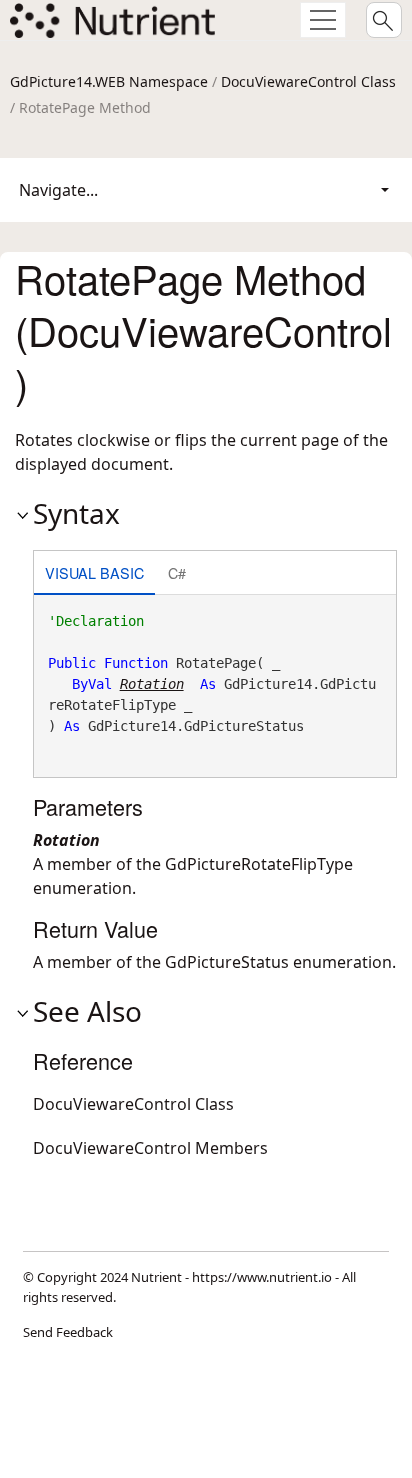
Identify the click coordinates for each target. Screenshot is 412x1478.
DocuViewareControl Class (308, 81)
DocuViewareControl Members (150, 1148)
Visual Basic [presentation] (94, 572)
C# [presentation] (177, 572)
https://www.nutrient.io (262, 1277)
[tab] (94, 574)
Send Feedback (68, 1332)
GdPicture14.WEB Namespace (109, 81)
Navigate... (58, 190)
